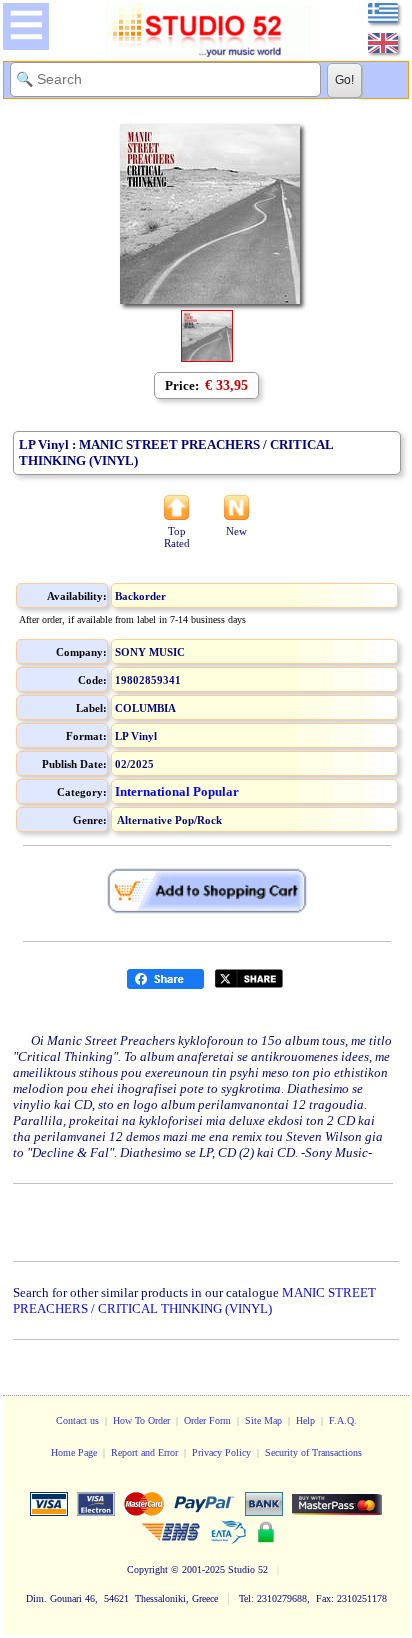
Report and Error (144, 1452)
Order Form (207, 1420)
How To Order (141, 1420)
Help (305, 1420)
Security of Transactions (313, 1452)
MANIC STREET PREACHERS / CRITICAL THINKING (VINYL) (194, 1300)
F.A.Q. (343, 1420)
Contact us (77, 1420)
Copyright (147, 1569)
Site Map (263, 1420)
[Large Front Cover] (207, 357)
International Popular (177, 791)
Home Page (74, 1452)
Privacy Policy (221, 1452)
